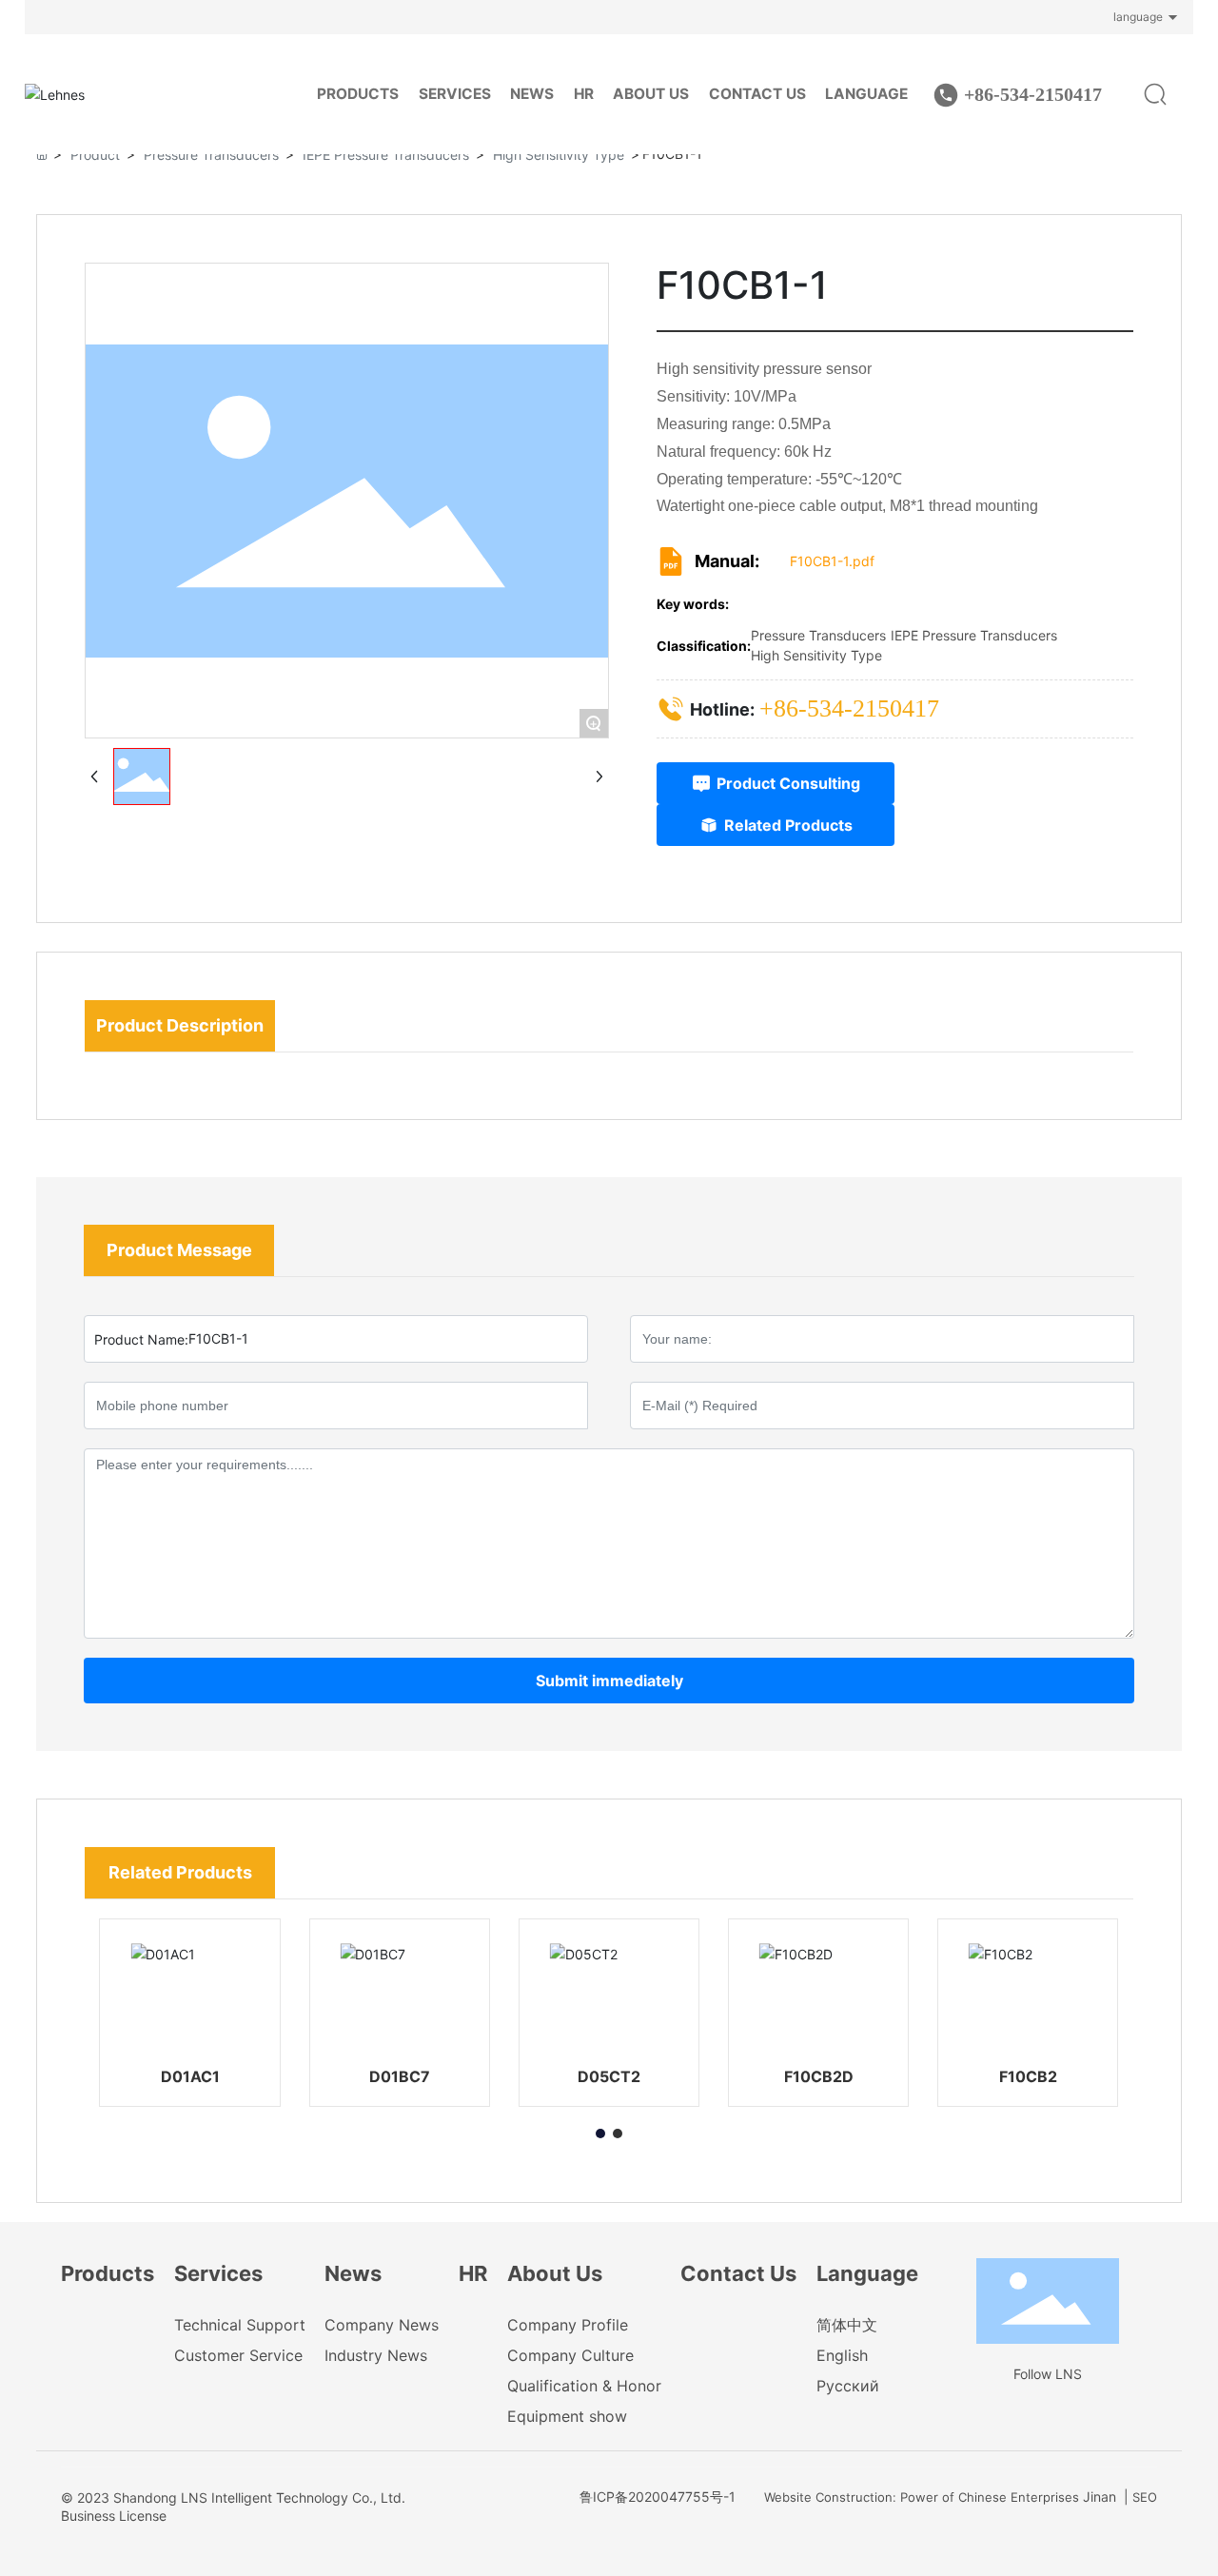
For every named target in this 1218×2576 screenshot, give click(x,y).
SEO (1145, 2497)
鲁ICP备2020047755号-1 (658, 2497)
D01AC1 (190, 2076)
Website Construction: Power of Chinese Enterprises (922, 2497)
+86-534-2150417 (1033, 94)
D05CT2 (609, 2076)
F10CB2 (1028, 2076)
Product (95, 155)
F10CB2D (819, 2076)
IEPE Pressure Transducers (386, 155)
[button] (600, 2134)
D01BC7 (400, 2076)
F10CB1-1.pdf (832, 561)
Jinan (1100, 2497)
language (1138, 17)
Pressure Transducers (211, 155)
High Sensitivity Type (559, 155)
